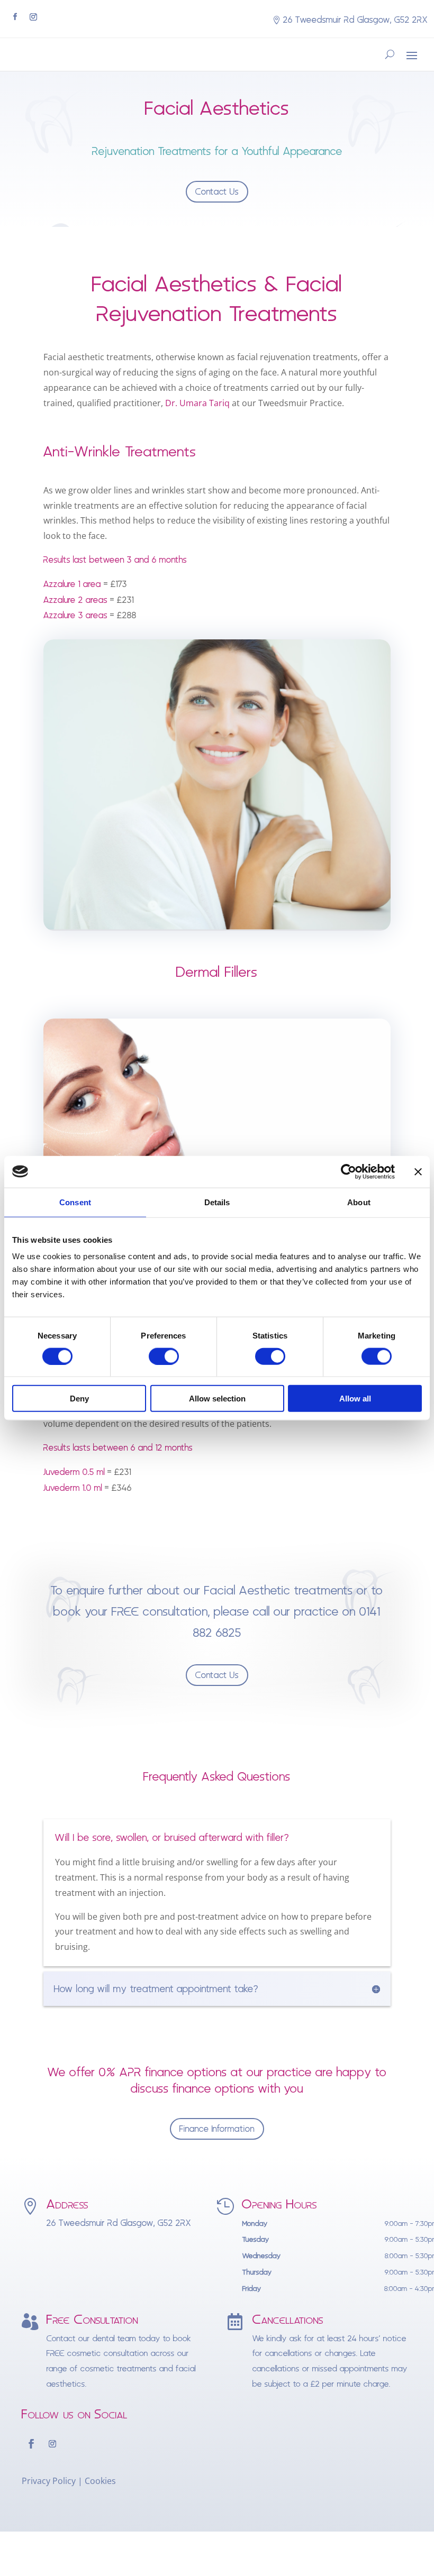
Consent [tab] (75, 1202)
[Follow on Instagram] (33, 17)
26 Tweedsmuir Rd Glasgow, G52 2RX (355, 20)
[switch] (164, 1356)
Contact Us (217, 192)
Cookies (100, 2481)
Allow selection (217, 1399)
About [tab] (359, 1202)
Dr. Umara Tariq (197, 403)
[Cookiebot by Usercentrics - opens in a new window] (349, 1171)
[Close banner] (418, 1171)
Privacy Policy (49, 2481)
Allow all (355, 1399)
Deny (79, 1399)
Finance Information (217, 2129)
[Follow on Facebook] (15, 17)
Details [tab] (217, 1202)
